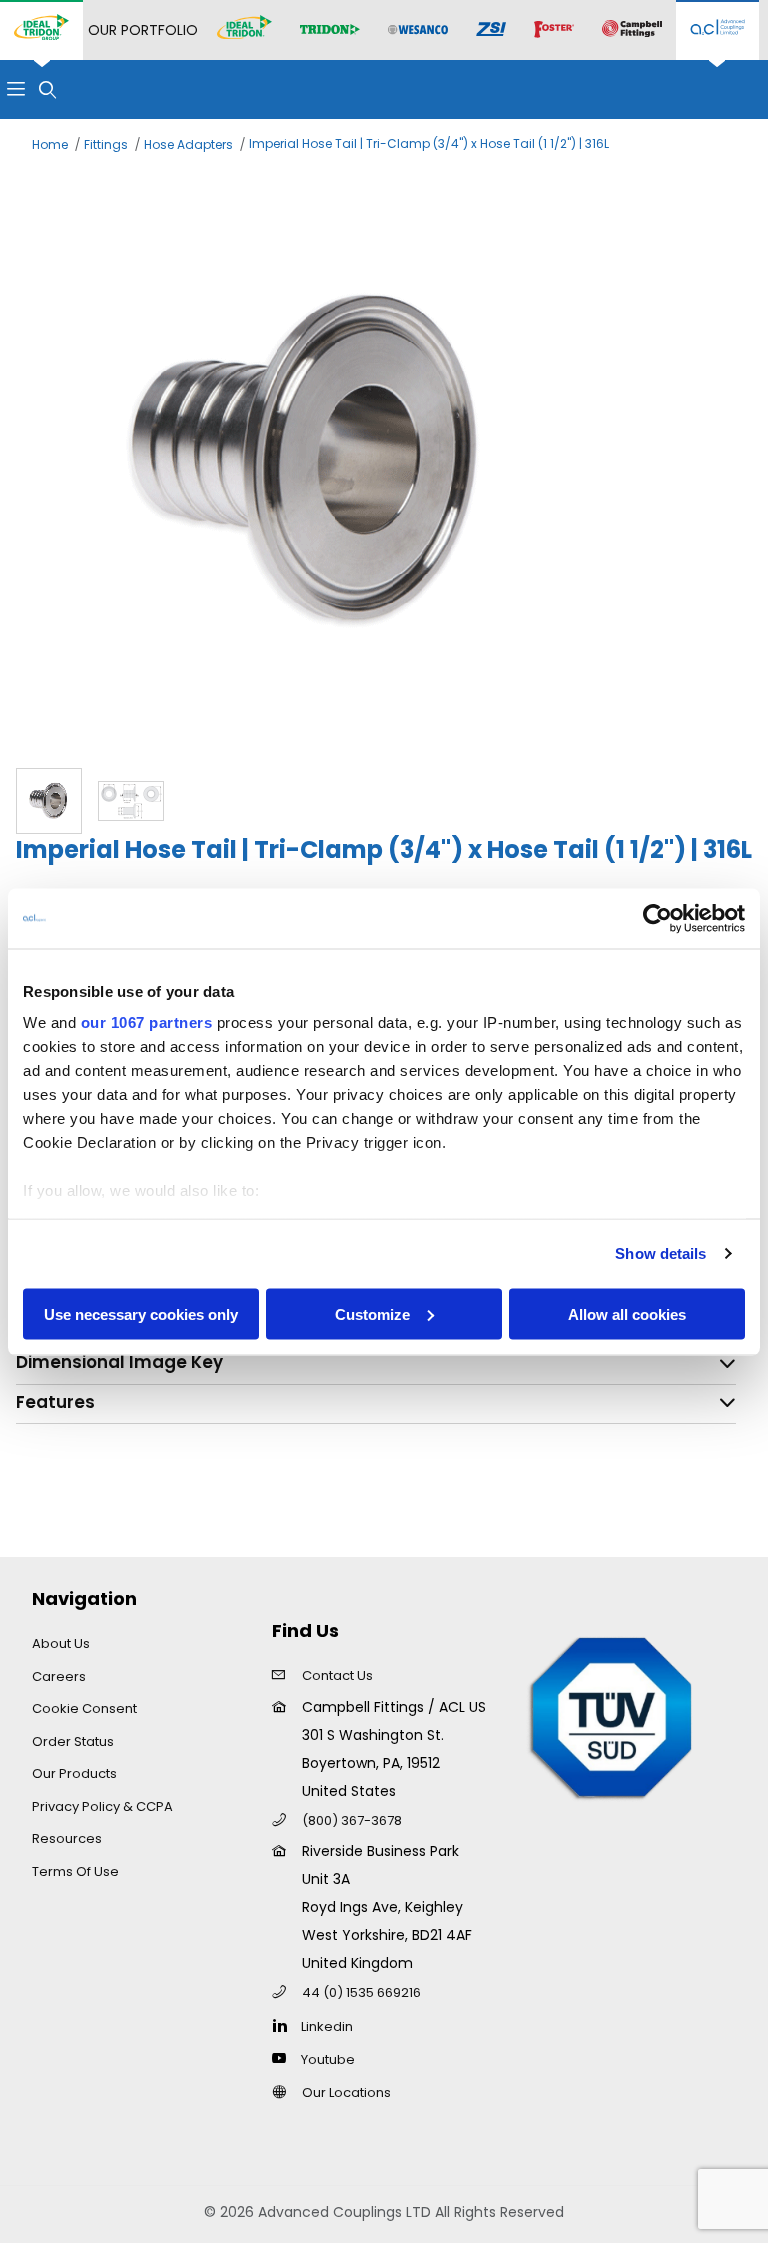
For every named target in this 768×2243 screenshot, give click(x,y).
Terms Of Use (75, 1871)
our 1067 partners (147, 1022)
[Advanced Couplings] (717, 30)
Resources (67, 1838)
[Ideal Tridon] (244, 30)
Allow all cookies (627, 1313)
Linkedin (327, 2026)
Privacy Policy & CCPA (102, 1806)
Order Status (73, 1741)
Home (50, 144)
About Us (61, 1643)
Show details (660, 1253)
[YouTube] (284, 2058)
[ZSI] (491, 30)
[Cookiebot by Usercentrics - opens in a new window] (657, 918)
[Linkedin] (284, 2025)
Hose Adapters (188, 144)
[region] (384, 801)
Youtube (328, 2059)
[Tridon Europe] (330, 30)
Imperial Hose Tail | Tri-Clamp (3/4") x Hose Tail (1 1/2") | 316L (429, 143)
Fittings (106, 144)
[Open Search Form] (48, 89)
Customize (372, 1313)
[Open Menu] (16, 89)
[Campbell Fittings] (632, 30)
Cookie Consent (84, 1708)
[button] (49, 801)
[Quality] (612, 1716)
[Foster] (554, 30)
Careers (59, 1676)
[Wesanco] (418, 30)
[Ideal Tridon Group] (41, 30)
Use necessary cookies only (141, 1313)
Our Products (74, 1773)
